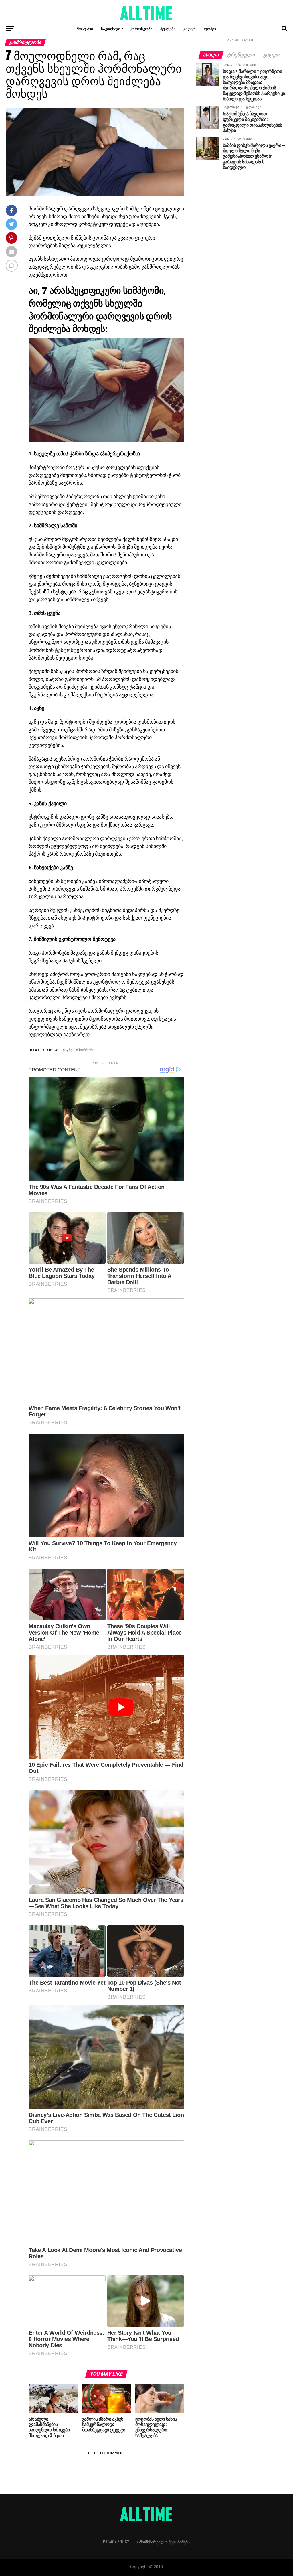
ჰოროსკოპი (141, 28)
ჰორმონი (86, 1050)
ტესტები (168, 28)
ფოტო (210, 28)
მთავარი (85, 28)
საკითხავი (111, 28)
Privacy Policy (116, 2542)
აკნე (69, 1050)
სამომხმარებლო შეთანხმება (163, 2542)
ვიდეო (190, 28)
